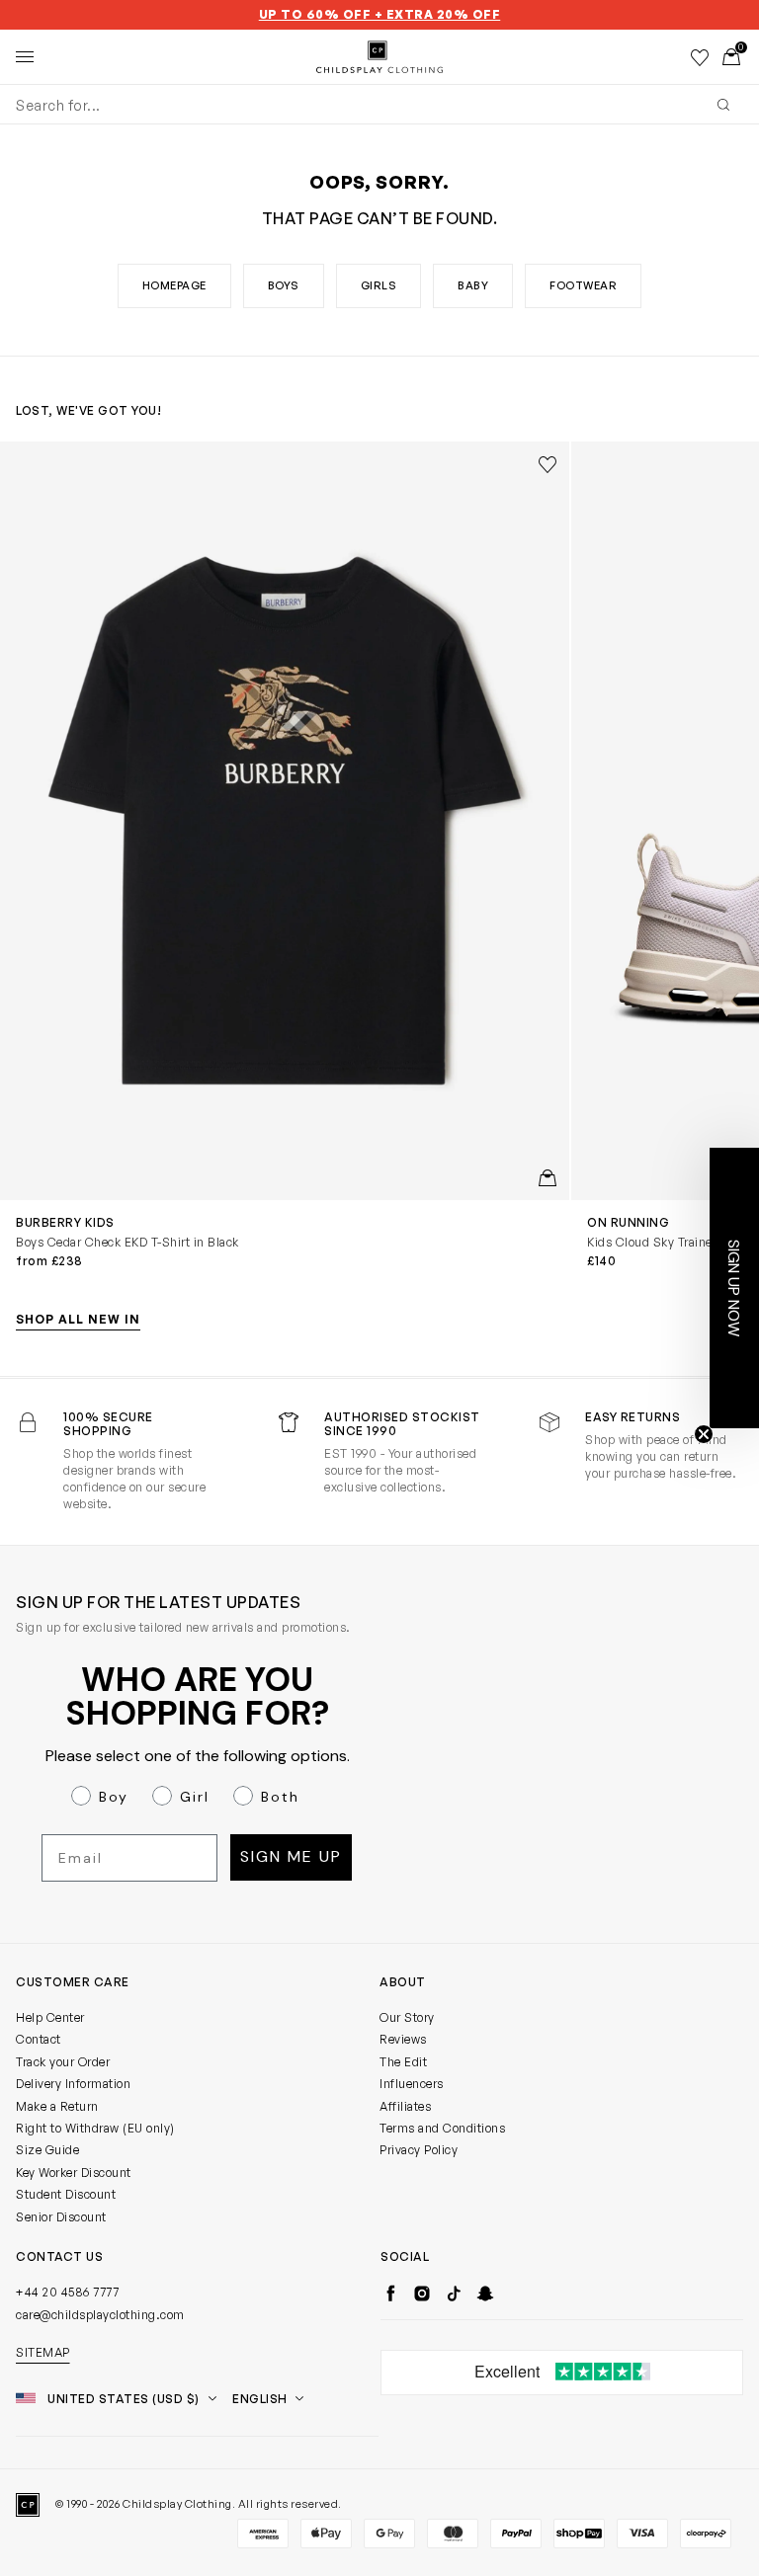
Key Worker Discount (74, 2173)
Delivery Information (73, 2084)
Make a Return (57, 2106)
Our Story (407, 2017)
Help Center (50, 2017)
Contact (39, 2039)
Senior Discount (61, 2217)
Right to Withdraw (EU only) (95, 2128)
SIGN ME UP (291, 1856)
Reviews (403, 2039)
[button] (734, 1288)
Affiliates (405, 2106)
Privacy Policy (419, 2150)
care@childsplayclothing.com (100, 2315)
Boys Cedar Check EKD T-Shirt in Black (127, 1242)
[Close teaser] (704, 1434)
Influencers (412, 2084)
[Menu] (25, 57)
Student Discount (66, 2194)
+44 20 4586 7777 (67, 2292)
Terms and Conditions (442, 2128)
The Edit (403, 2062)
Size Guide (47, 2150)
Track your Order (63, 2062)
